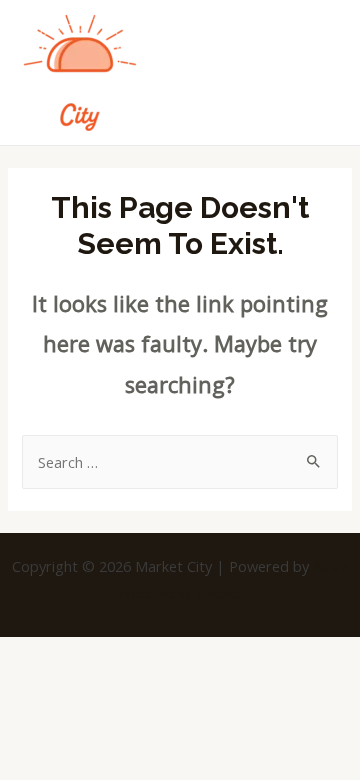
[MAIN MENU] (320, 72)
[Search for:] (179, 462)
